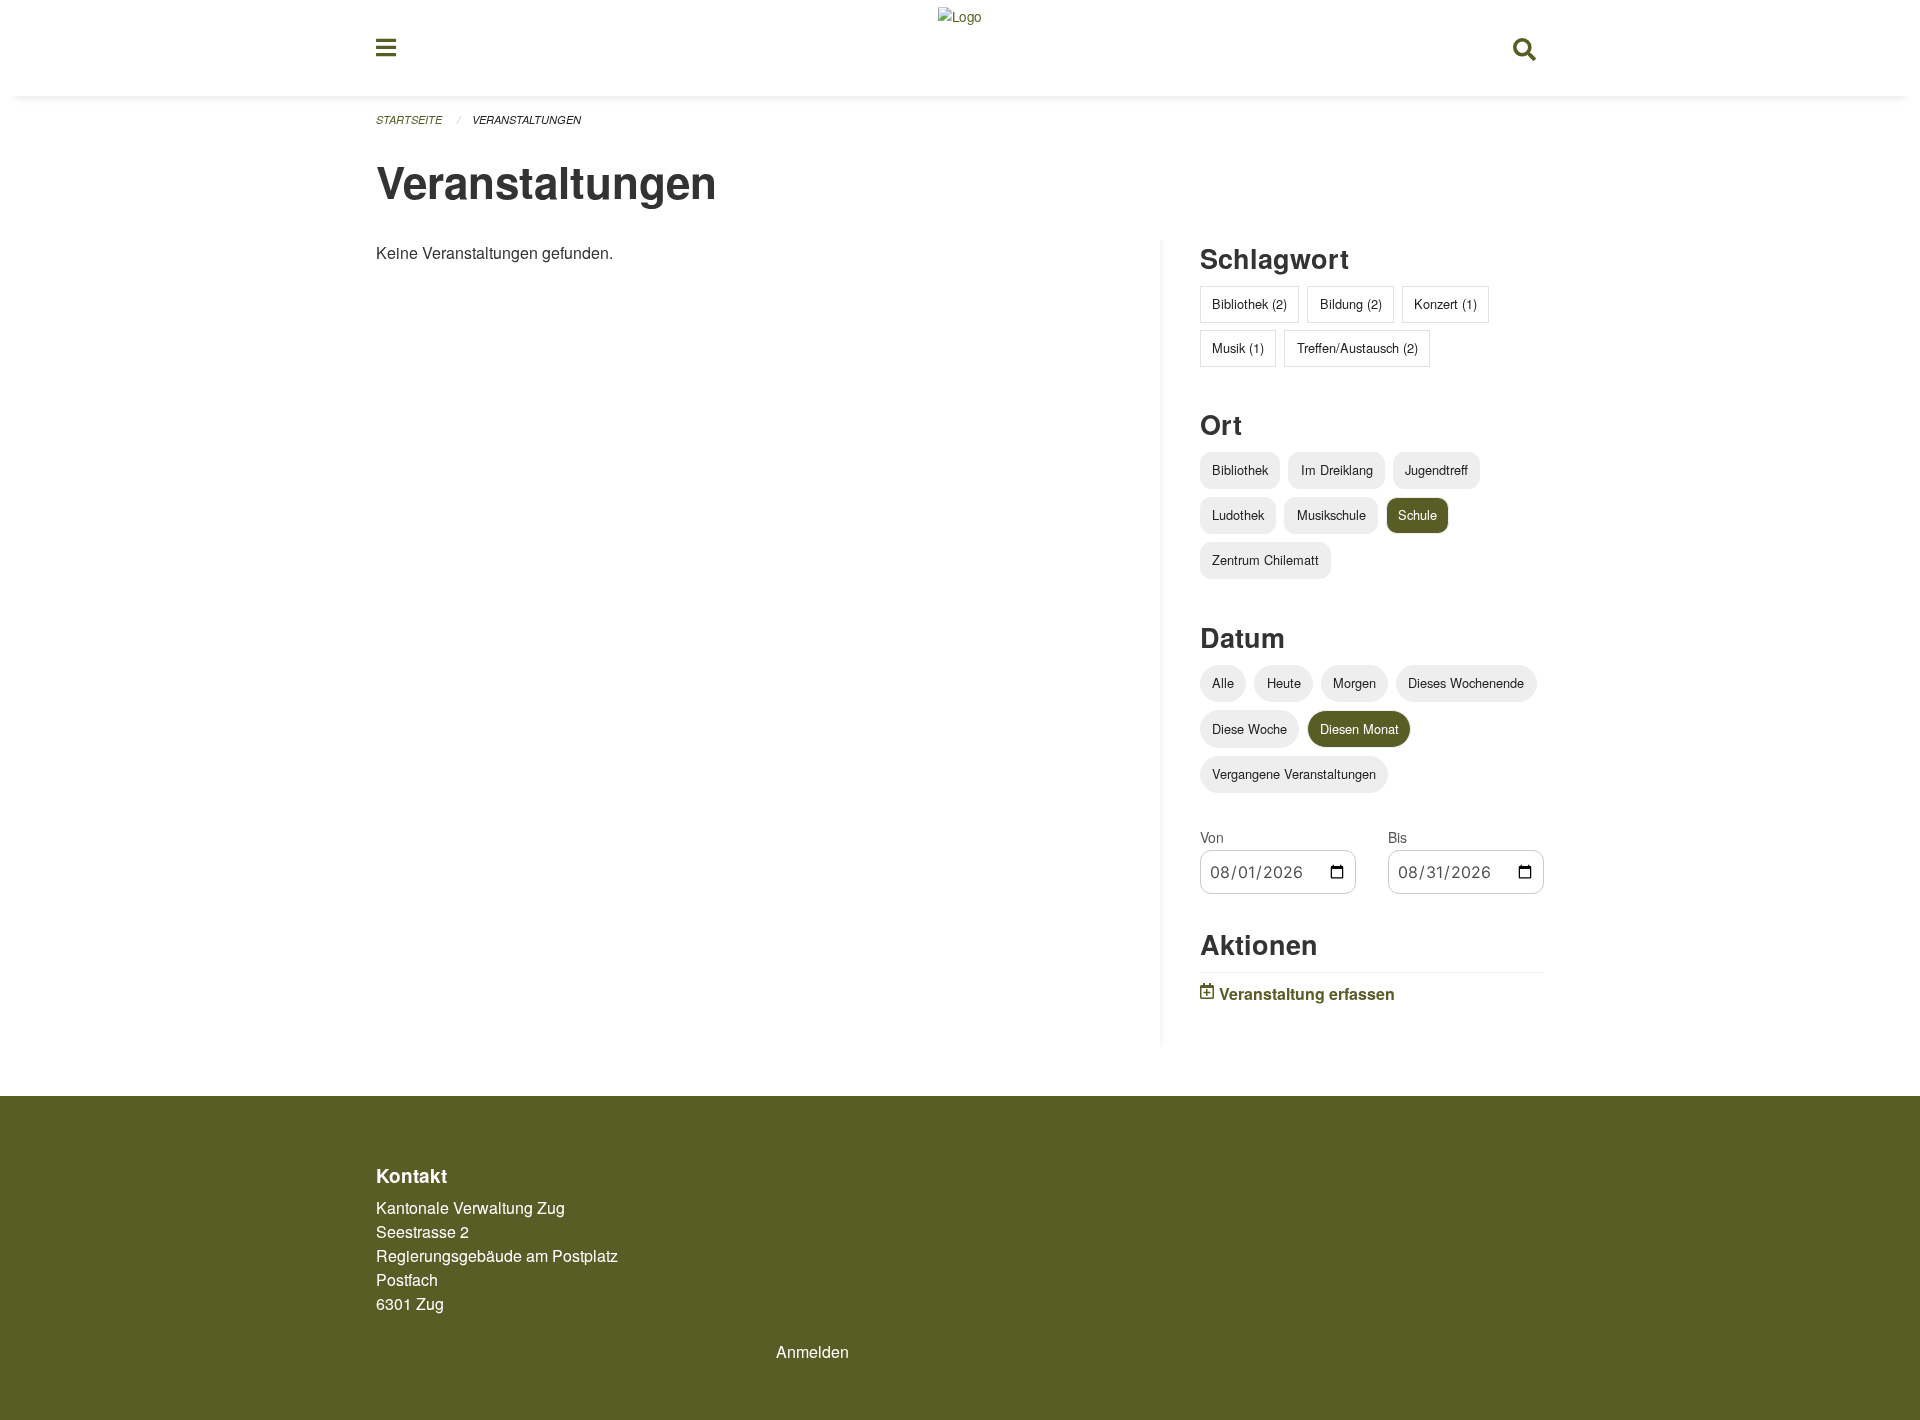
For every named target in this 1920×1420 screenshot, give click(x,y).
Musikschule (1331, 514)
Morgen (1354, 682)
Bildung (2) (1351, 303)
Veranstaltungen (526, 119)
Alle (1223, 682)
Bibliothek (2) (1249, 303)
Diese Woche (1249, 728)
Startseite (409, 119)
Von (1212, 837)
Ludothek (1238, 514)
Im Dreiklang (1337, 469)
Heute (1284, 682)
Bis (1397, 837)
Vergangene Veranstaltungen (1294, 773)
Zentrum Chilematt (1265, 559)
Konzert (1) (1445, 303)
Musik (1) (1238, 347)
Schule (1417, 514)
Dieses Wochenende (1466, 682)
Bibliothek (1240, 469)
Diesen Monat (1359, 728)
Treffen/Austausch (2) (1357, 347)
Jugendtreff (1436, 469)
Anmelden (812, 1351)
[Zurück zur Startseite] (960, 48)
